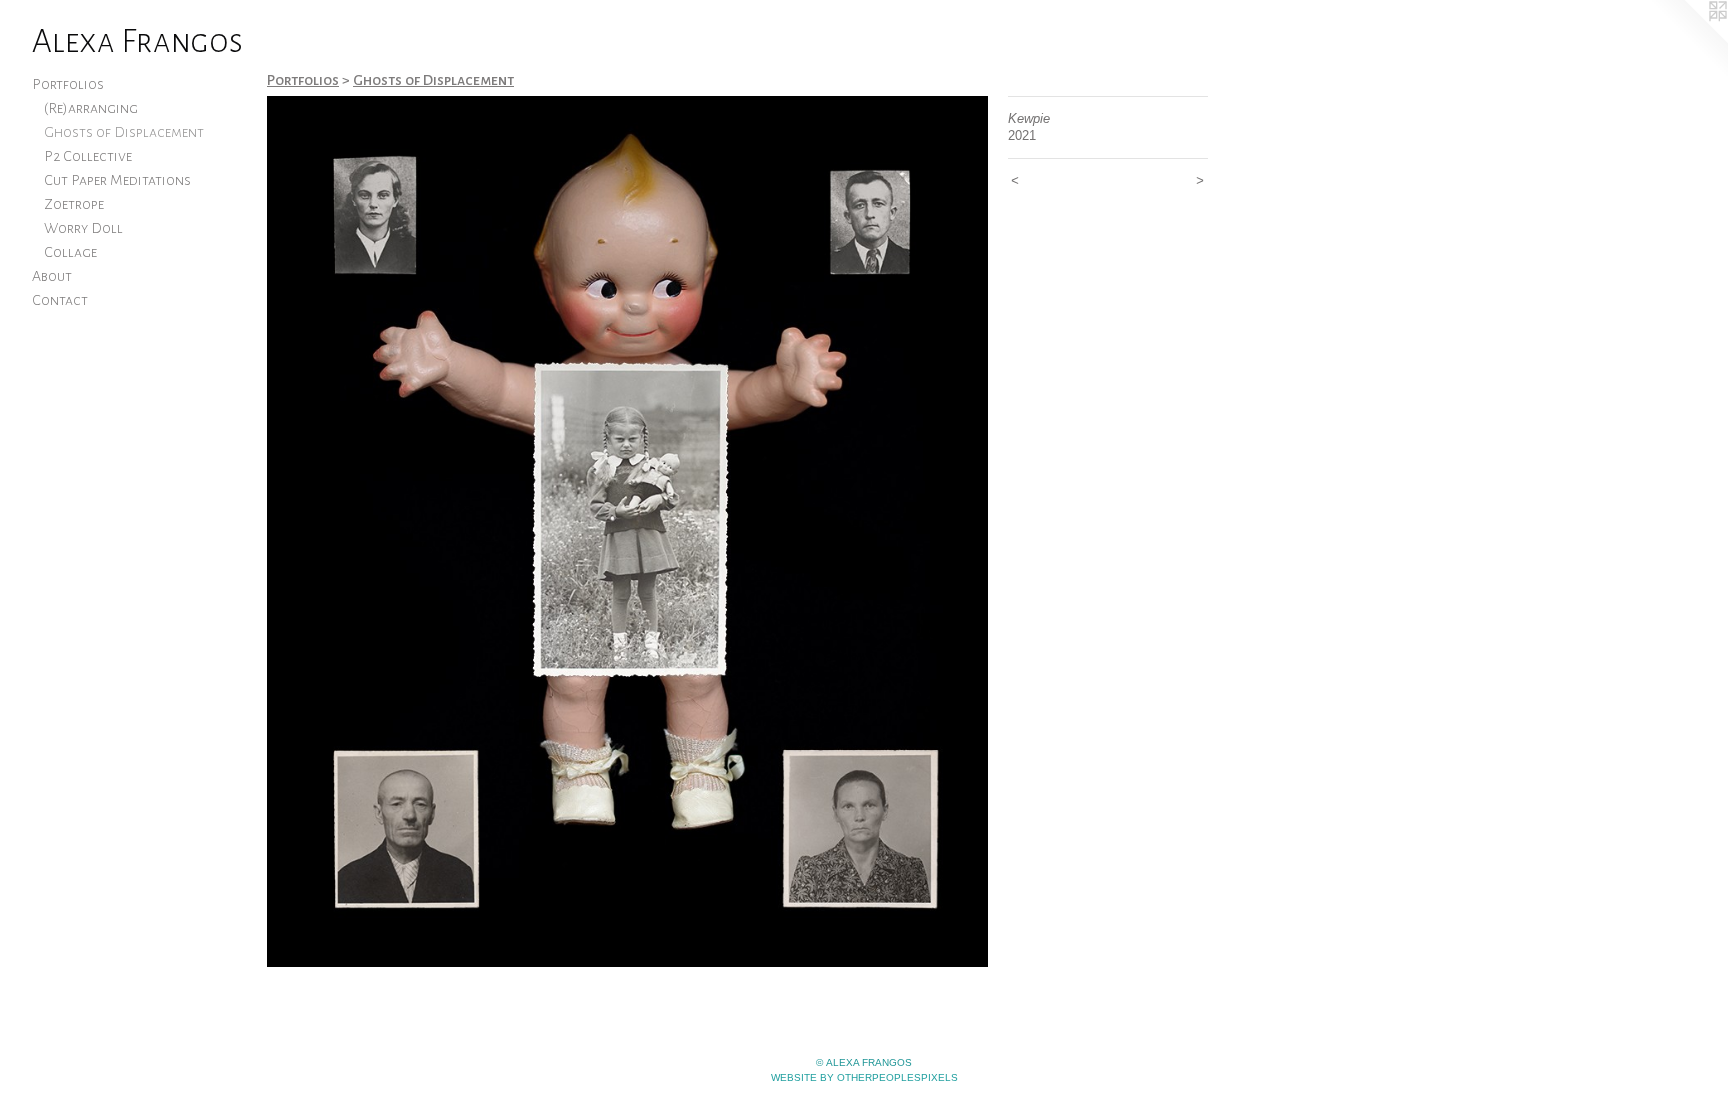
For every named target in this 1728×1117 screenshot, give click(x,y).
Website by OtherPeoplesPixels (864, 1077)
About (52, 276)
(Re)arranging (91, 108)
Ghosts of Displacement (124, 132)
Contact (60, 300)
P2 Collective (88, 156)
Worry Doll (83, 228)
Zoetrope (74, 204)
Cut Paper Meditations (117, 180)
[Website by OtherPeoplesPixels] (1688, 40)
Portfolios (68, 84)
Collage (70, 252)
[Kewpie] (627, 531)
